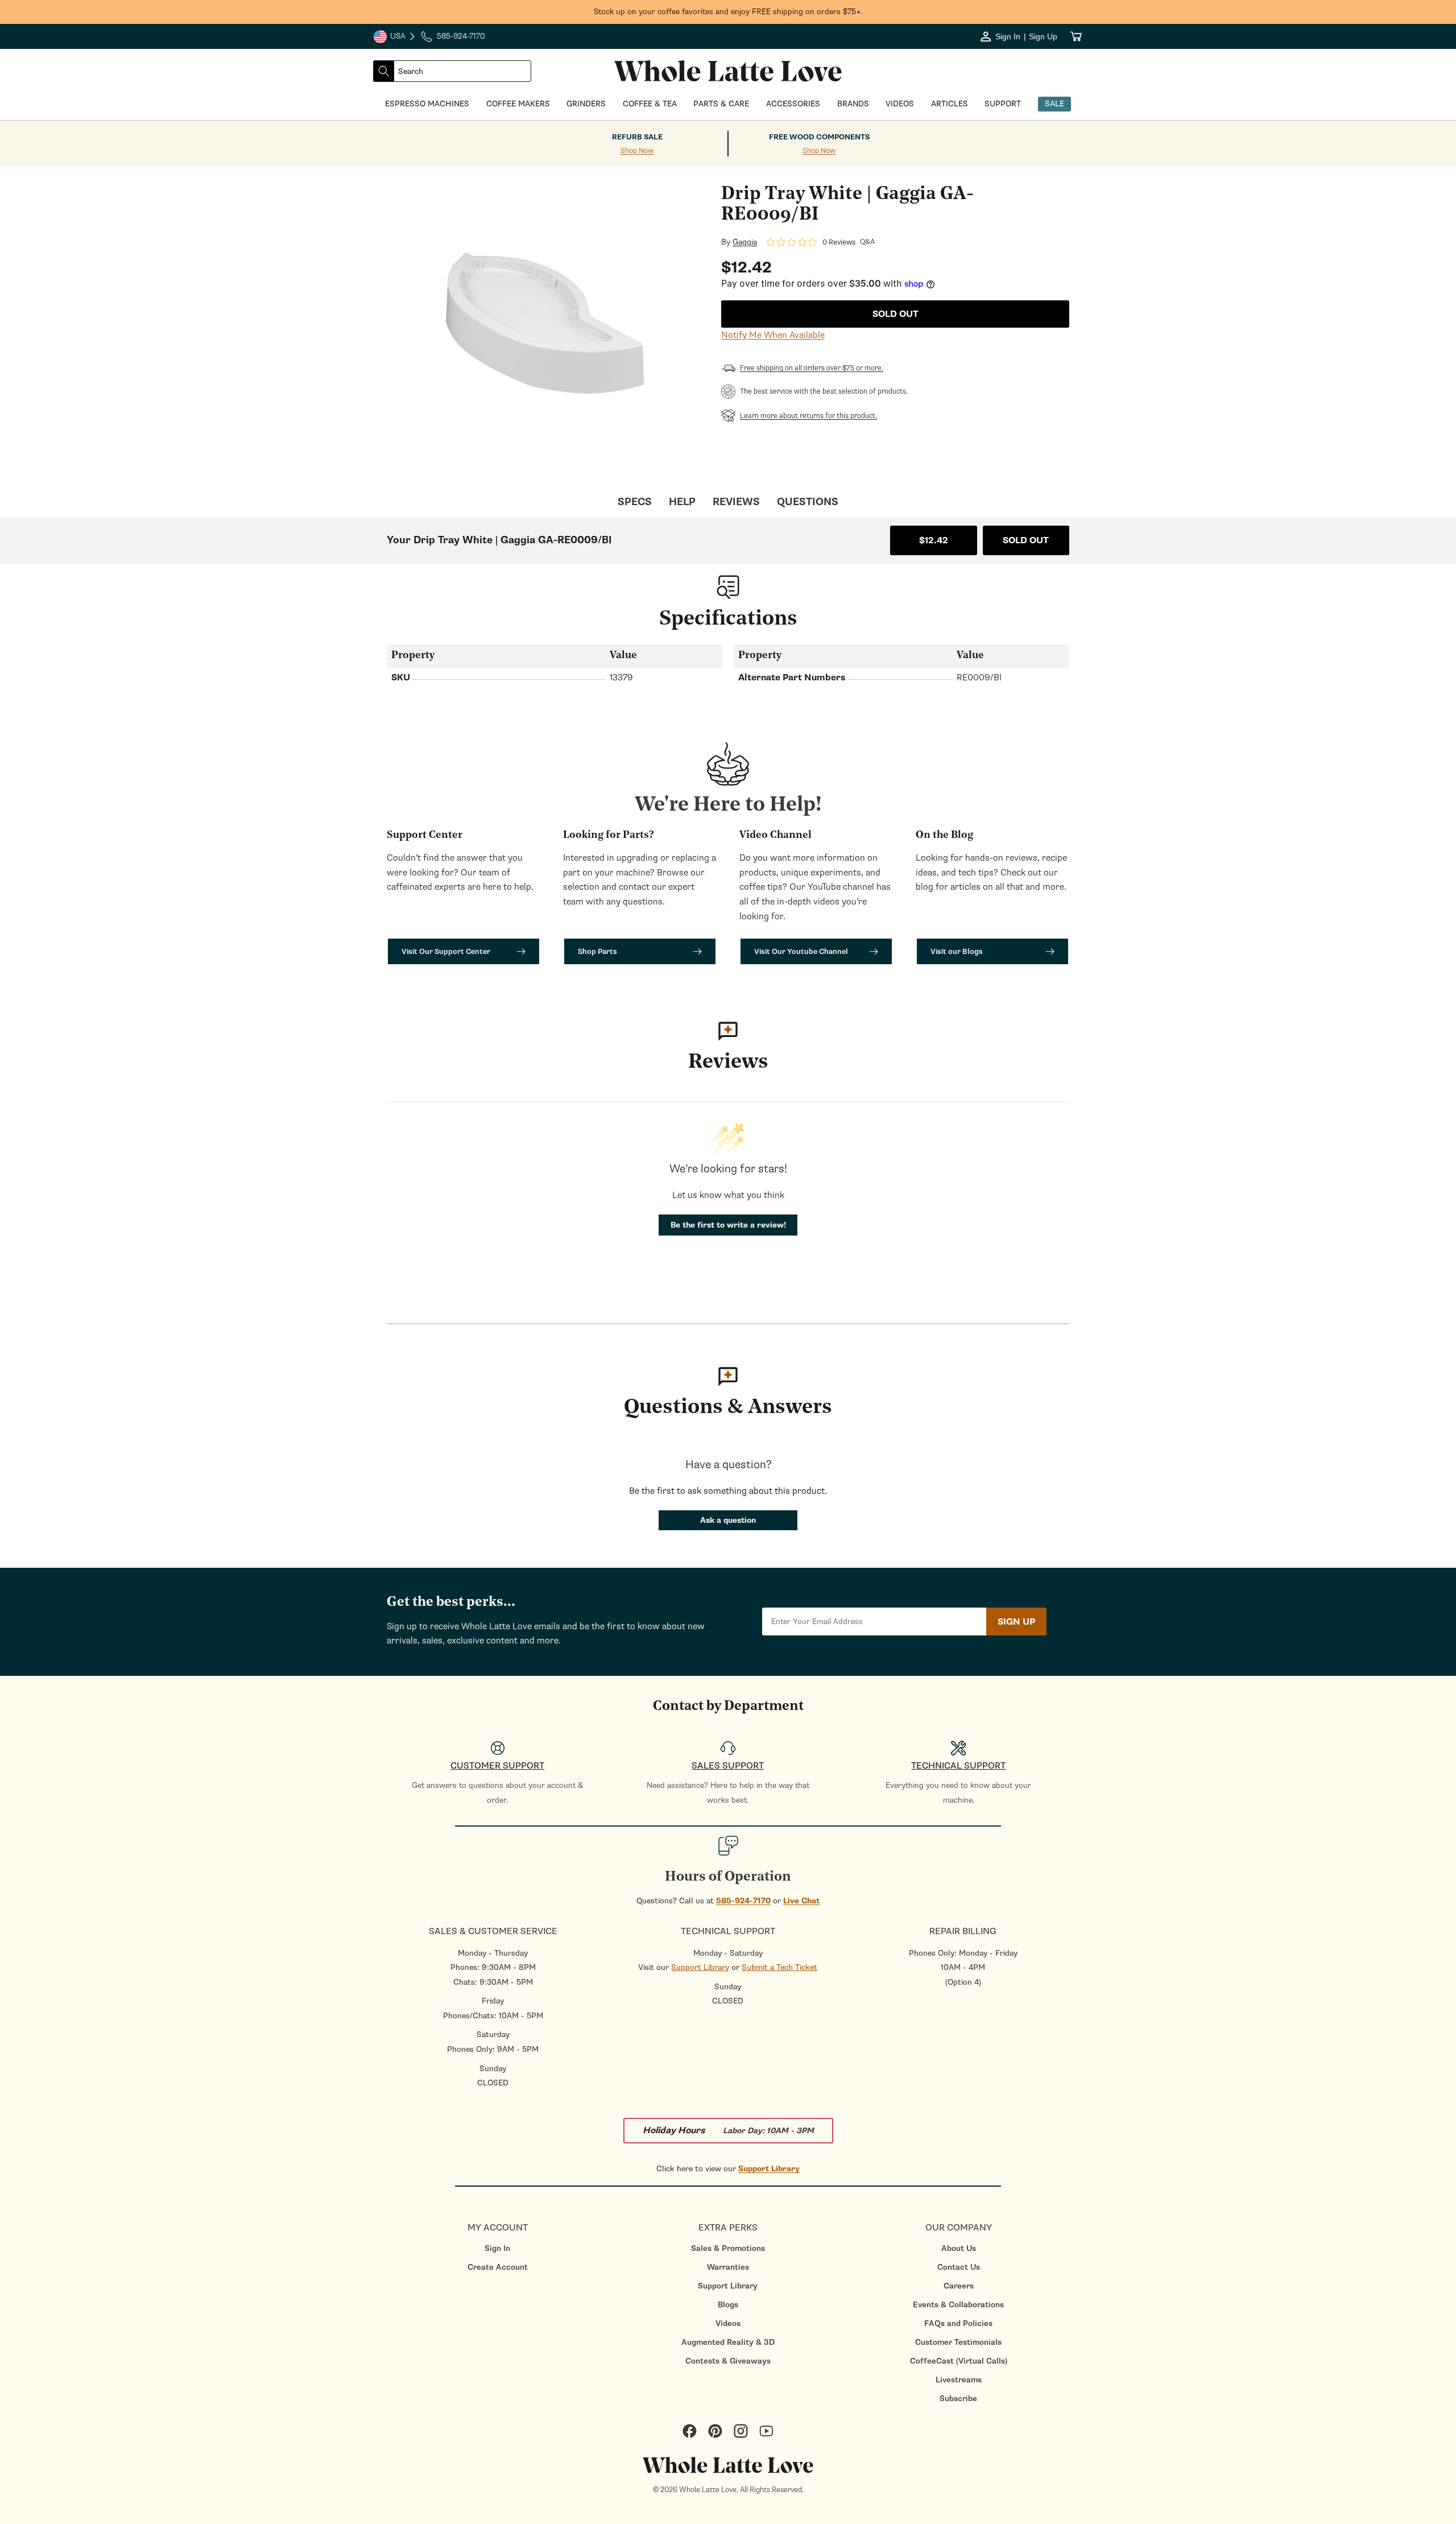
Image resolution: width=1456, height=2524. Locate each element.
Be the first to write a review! (728, 1225)
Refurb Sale (637, 137)
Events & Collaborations (958, 2305)
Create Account (498, 2267)
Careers (959, 2286)
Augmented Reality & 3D (728, 2342)
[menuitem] (497, 2248)
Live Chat (801, 1901)
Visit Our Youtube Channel (801, 951)
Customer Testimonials (958, 2342)
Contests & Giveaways (728, 2361)
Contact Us (959, 2267)
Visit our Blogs (957, 951)
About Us (959, 2248)
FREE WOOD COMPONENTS (819, 137)
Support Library (700, 1967)
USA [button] (395, 38)
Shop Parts (597, 951)
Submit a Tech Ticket (779, 1967)
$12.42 (934, 540)
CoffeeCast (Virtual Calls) (959, 2361)
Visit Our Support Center (446, 951)
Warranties (728, 2267)
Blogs (728, 2305)
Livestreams (959, 2380)
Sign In (497, 2248)
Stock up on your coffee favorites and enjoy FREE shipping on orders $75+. (728, 12)
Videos (728, 2323)
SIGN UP (1016, 1622)
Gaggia (745, 242)
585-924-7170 (743, 1901)
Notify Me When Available (773, 335)
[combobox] (462, 71)
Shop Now (637, 151)
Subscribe (958, 2399)
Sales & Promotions (728, 2248)
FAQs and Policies (958, 2323)
